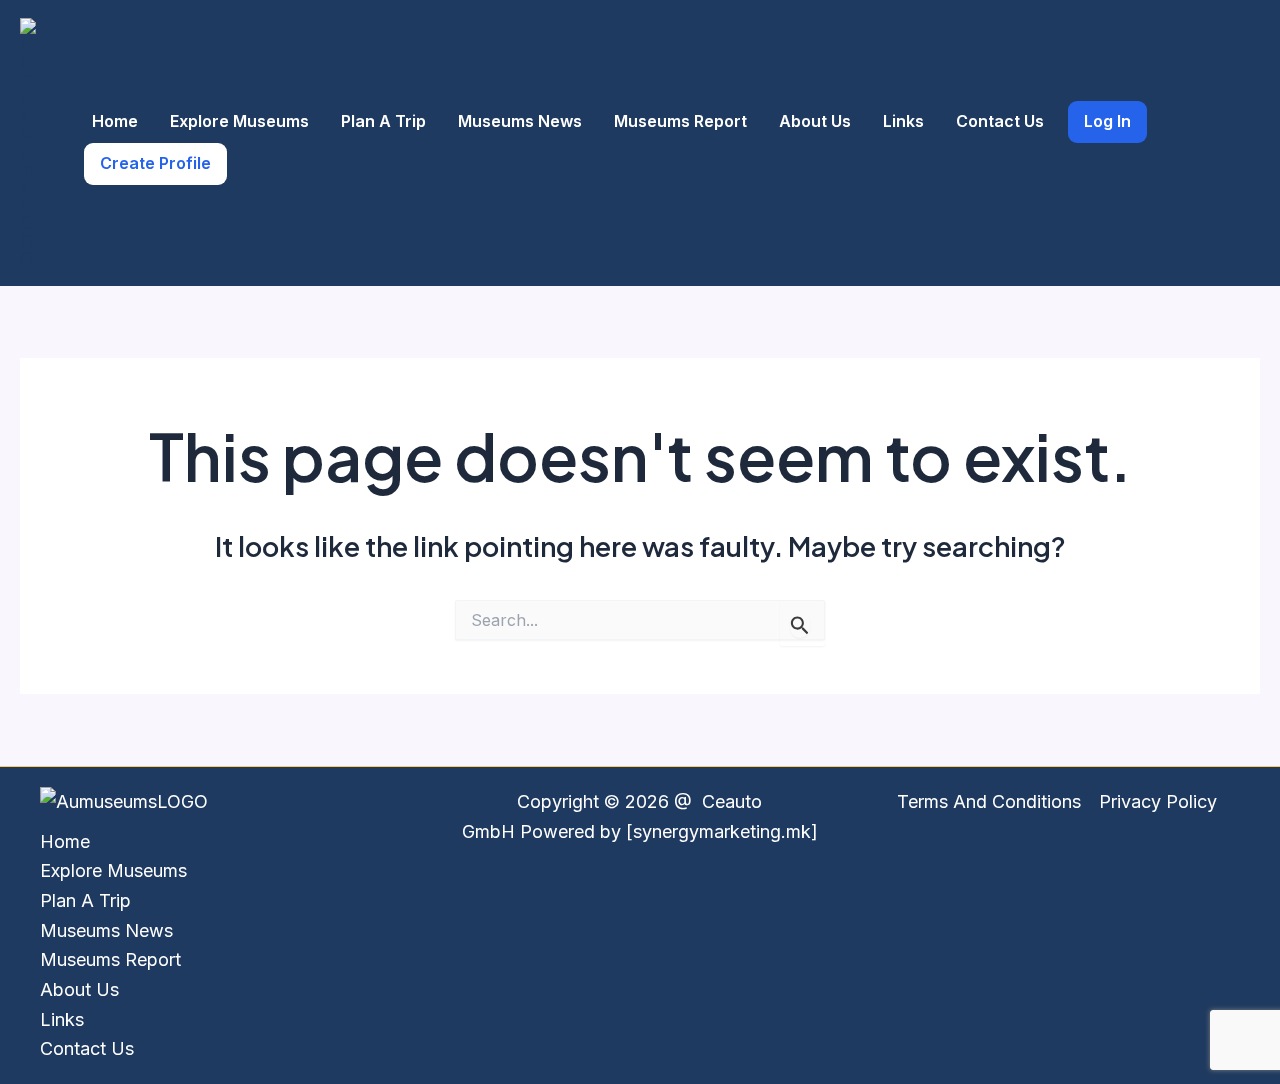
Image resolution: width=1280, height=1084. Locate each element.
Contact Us (1000, 121)
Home (115, 121)
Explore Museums (239, 121)
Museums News (520, 121)
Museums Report (680, 121)
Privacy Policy (1158, 801)
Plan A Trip (383, 121)
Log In (1107, 121)
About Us (815, 121)
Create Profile (155, 163)
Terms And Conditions (989, 801)
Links (903, 121)
